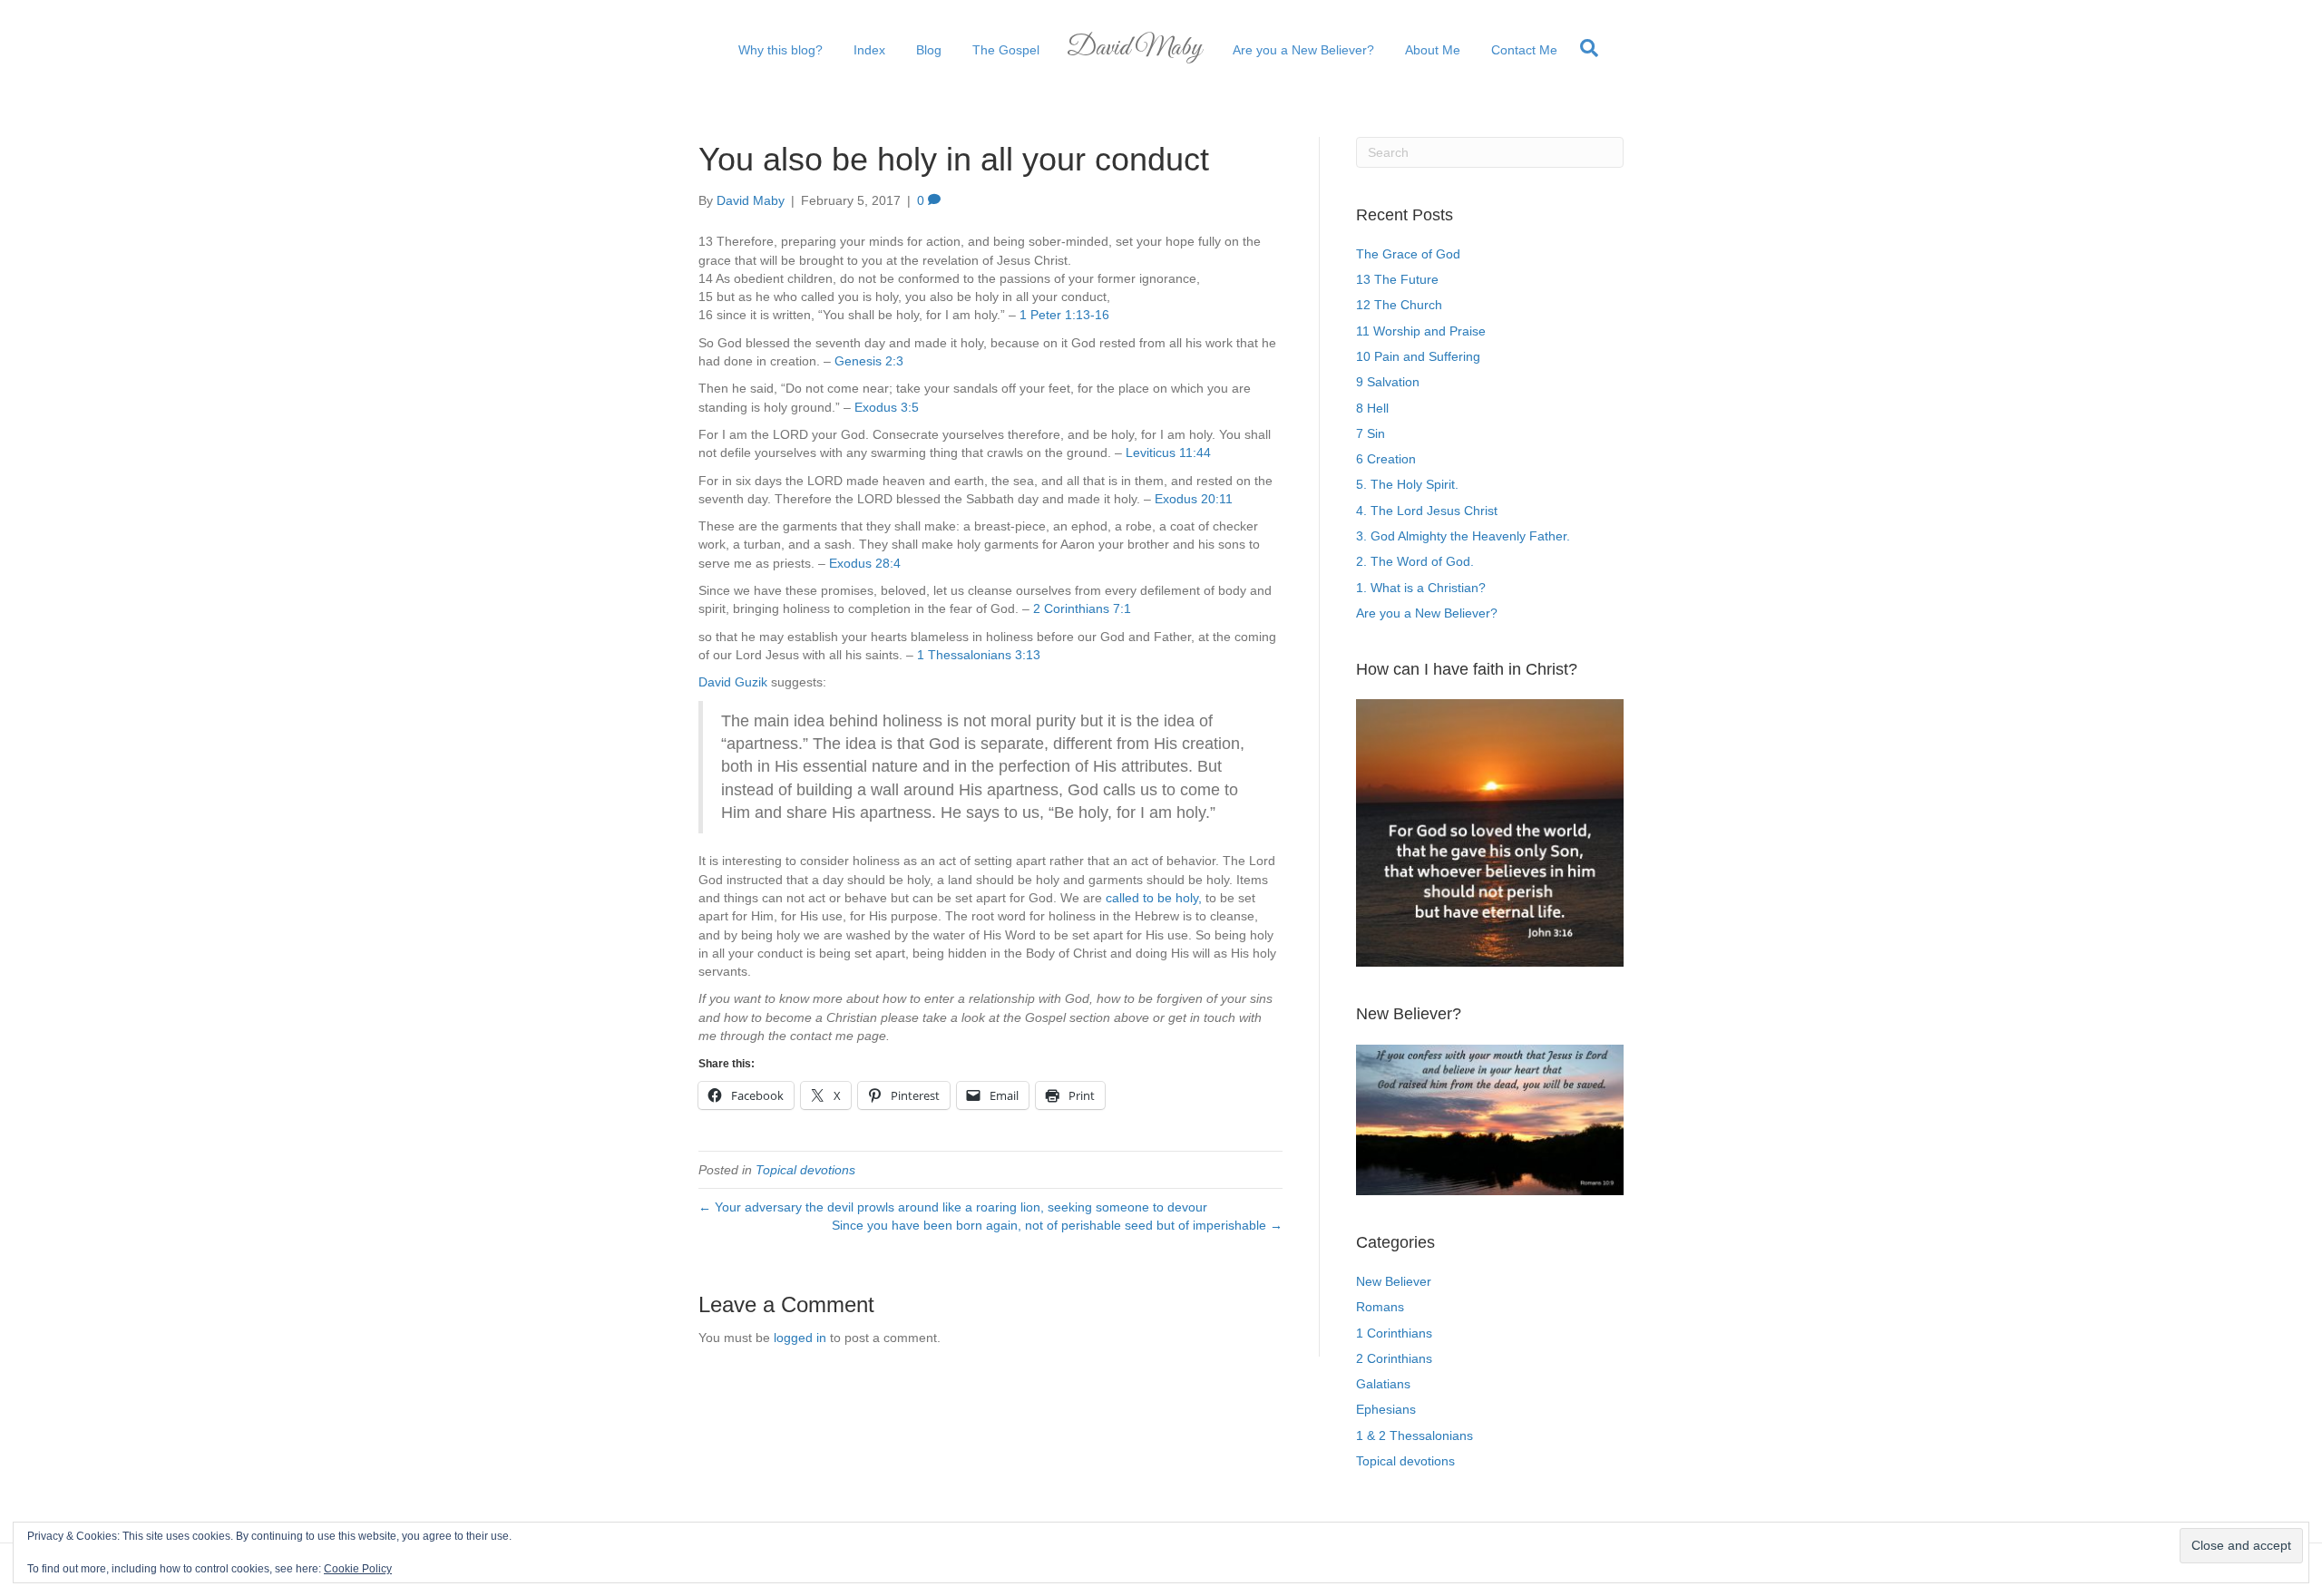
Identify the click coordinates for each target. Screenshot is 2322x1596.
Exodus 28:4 (865, 563)
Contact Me (1524, 50)
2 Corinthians (1394, 1358)
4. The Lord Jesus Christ (1427, 511)
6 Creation (1386, 459)
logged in (800, 1338)
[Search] (1585, 48)
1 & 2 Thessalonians (1415, 1435)
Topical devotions (805, 1170)
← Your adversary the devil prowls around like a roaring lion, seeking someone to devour (953, 1207)
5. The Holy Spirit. (1407, 484)
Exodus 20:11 (1194, 499)
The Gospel (1006, 50)
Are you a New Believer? (1303, 50)
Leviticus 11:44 (1168, 453)
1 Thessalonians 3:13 (979, 655)
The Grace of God (1408, 254)
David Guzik (733, 682)
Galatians (1383, 1384)
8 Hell (1372, 408)
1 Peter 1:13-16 (1064, 315)
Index (869, 50)
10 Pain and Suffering (1418, 356)
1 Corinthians (1394, 1333)
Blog (929, 50)
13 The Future (1397, 279)
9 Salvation (1388, 382)
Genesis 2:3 (869, 361)
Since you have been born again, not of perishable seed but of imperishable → (1057, 1225)
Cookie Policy (358, 1569)
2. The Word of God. (1415, 561)
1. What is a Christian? (1421, 588)
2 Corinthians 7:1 (1082, 608)
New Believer (1394, 1281)
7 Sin (1371, 433)
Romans (1380, 1307)
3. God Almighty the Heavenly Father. (1463, 536)
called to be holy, (1154, 898)
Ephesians (1386, 1409)
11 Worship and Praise (1421, 331)
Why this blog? (781, 50)
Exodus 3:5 (887, 407)
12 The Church (1399, 305)
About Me (1433, 50)
